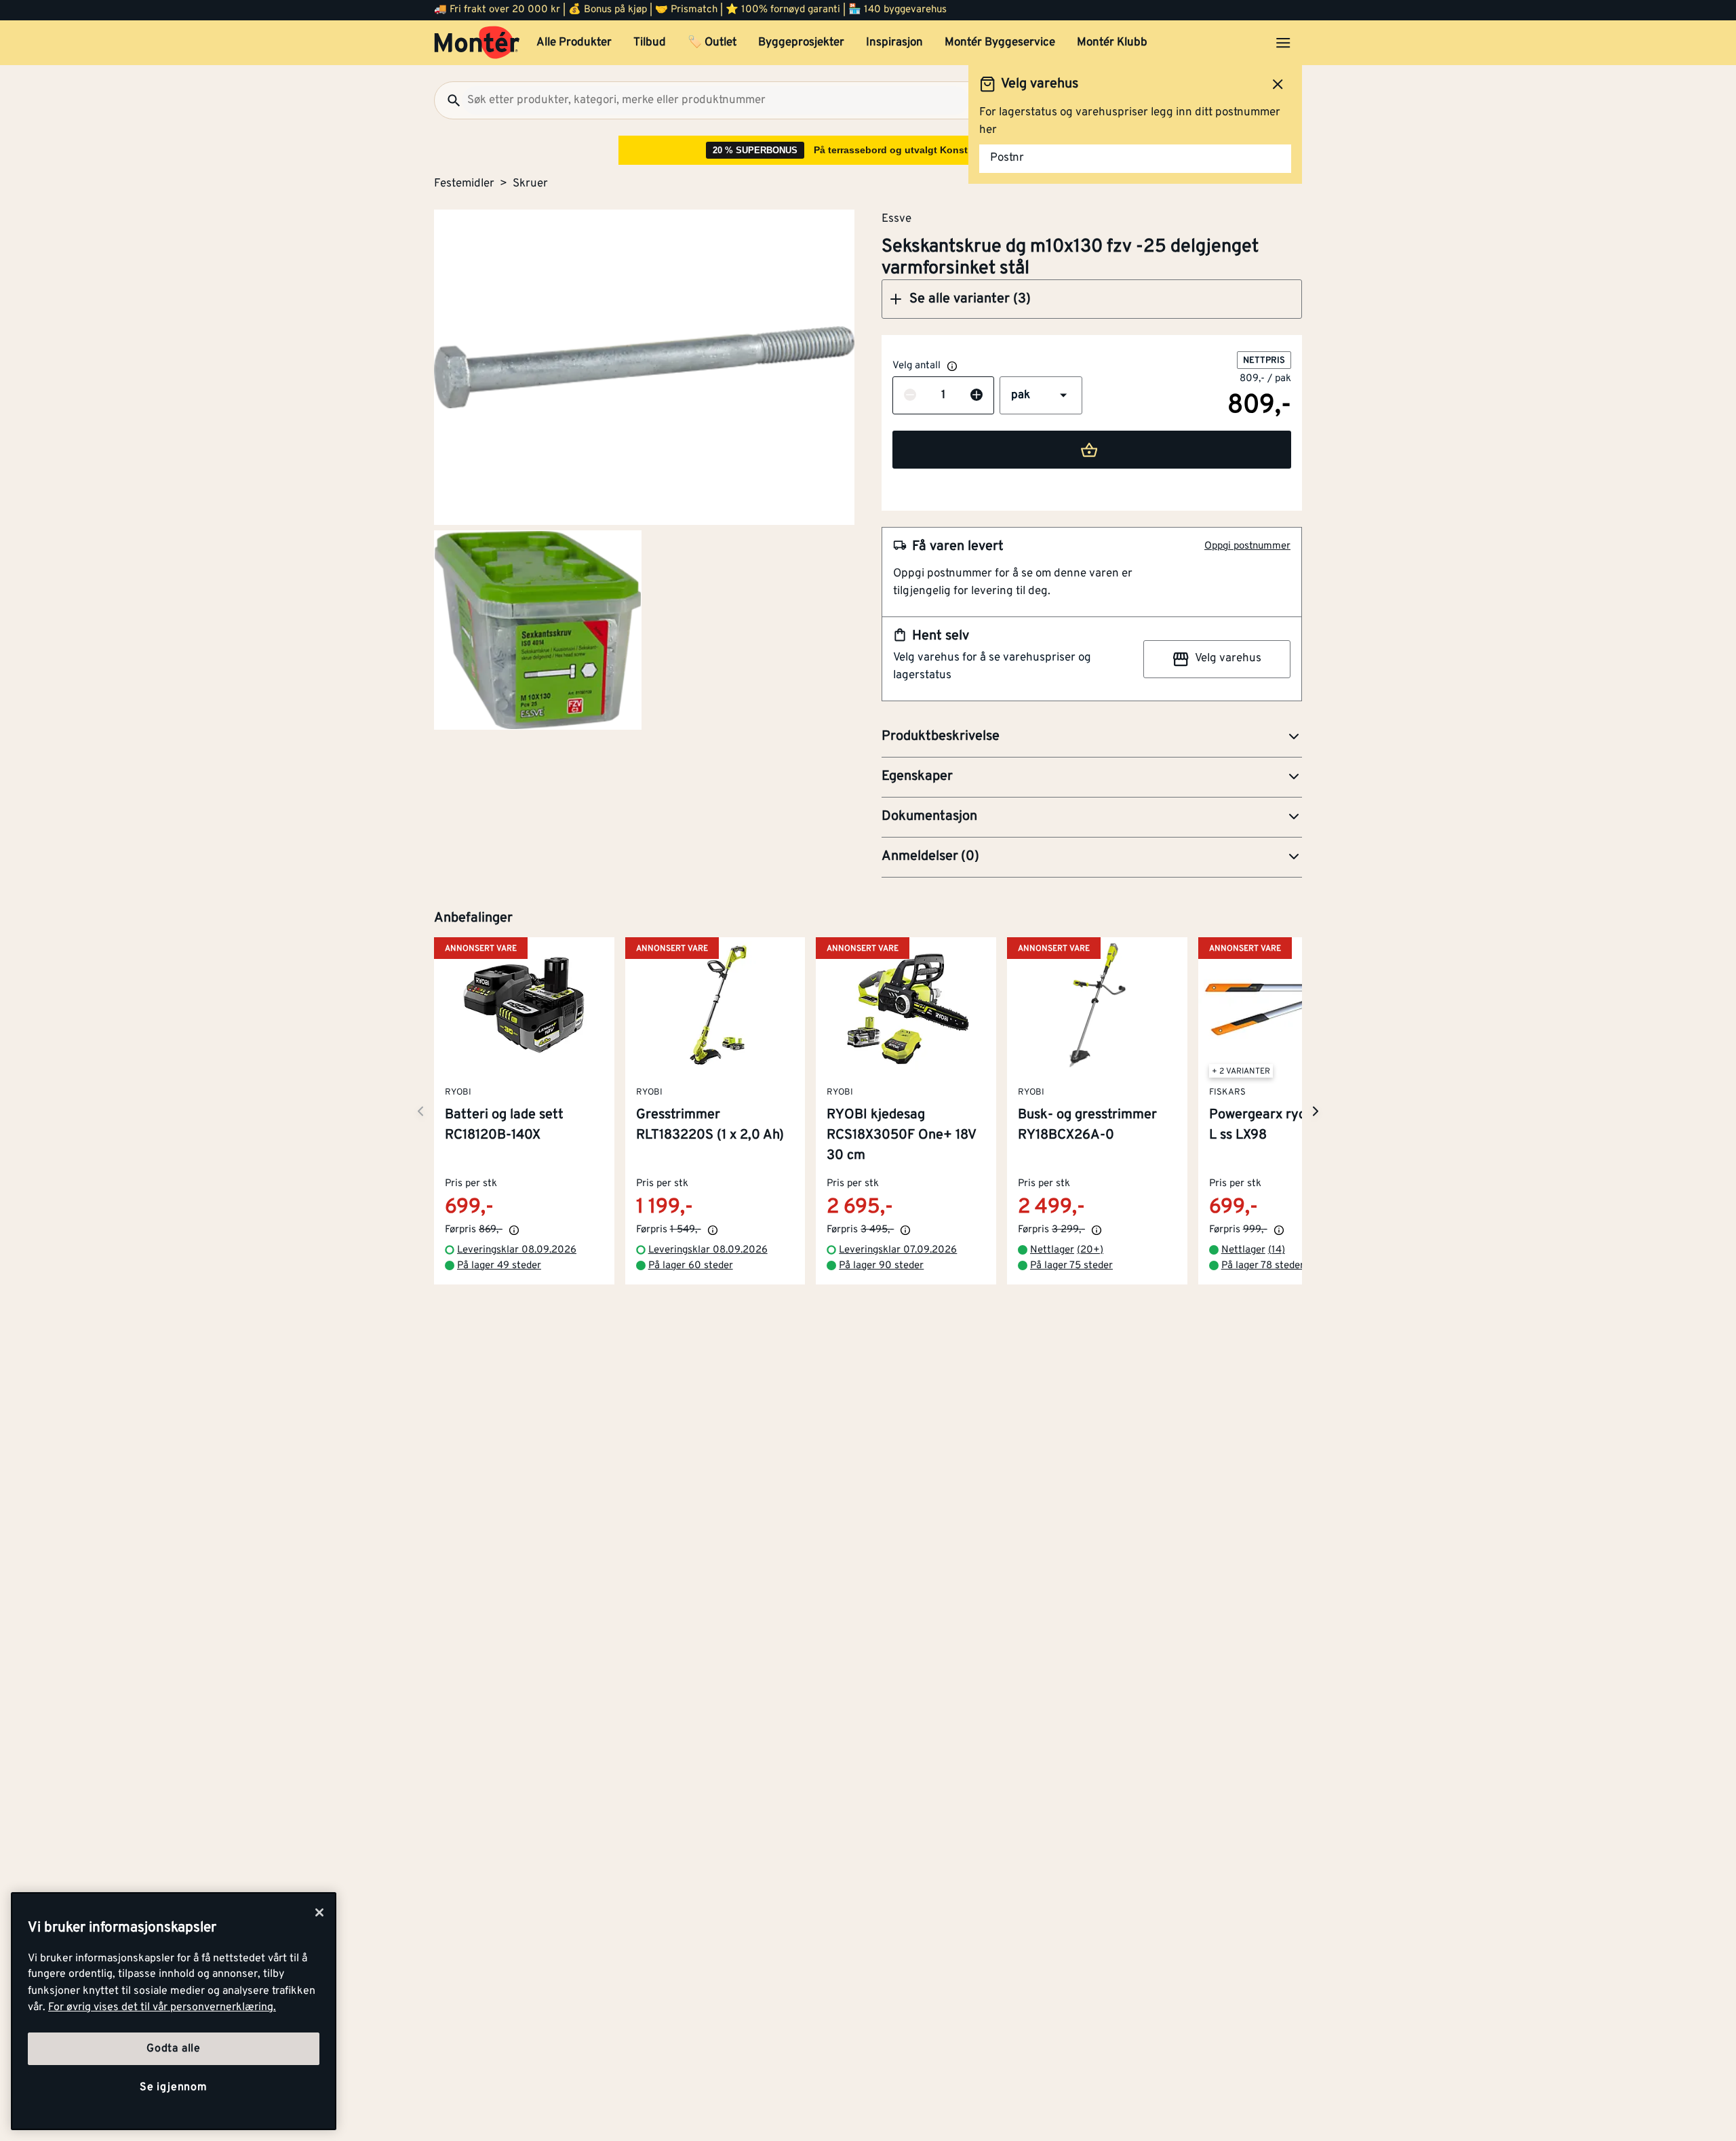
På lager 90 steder (881, 1266)
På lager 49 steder (499, 1266)
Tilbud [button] (650, 43)
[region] (174, 2011)
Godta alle (174, 2049)
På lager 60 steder (691, 1266)
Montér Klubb (1112, 43)
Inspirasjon (894, 43)
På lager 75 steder (1071, 1266)
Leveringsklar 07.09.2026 (898, 1251)
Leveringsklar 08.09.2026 (517, 1251)
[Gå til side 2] (538, 630)
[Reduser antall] (910, 396)
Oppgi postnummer (1247, 546)
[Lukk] (319, 1912)
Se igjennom (174, 2087)
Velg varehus (1228, 659)
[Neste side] (420, 1111)
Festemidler (464, 184)
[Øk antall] (976, 396)
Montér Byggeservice (1000, 43)
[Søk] (448, 100)
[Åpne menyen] (1283, 43)
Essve (896, 218)
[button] (1092, 299)
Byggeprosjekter (801, 43)
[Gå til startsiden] (477, 43)
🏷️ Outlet (712, 43)
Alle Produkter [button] (574, 43)
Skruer (530, 184)
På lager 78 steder (1263, 1266)
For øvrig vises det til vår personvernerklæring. (162, 2007)
